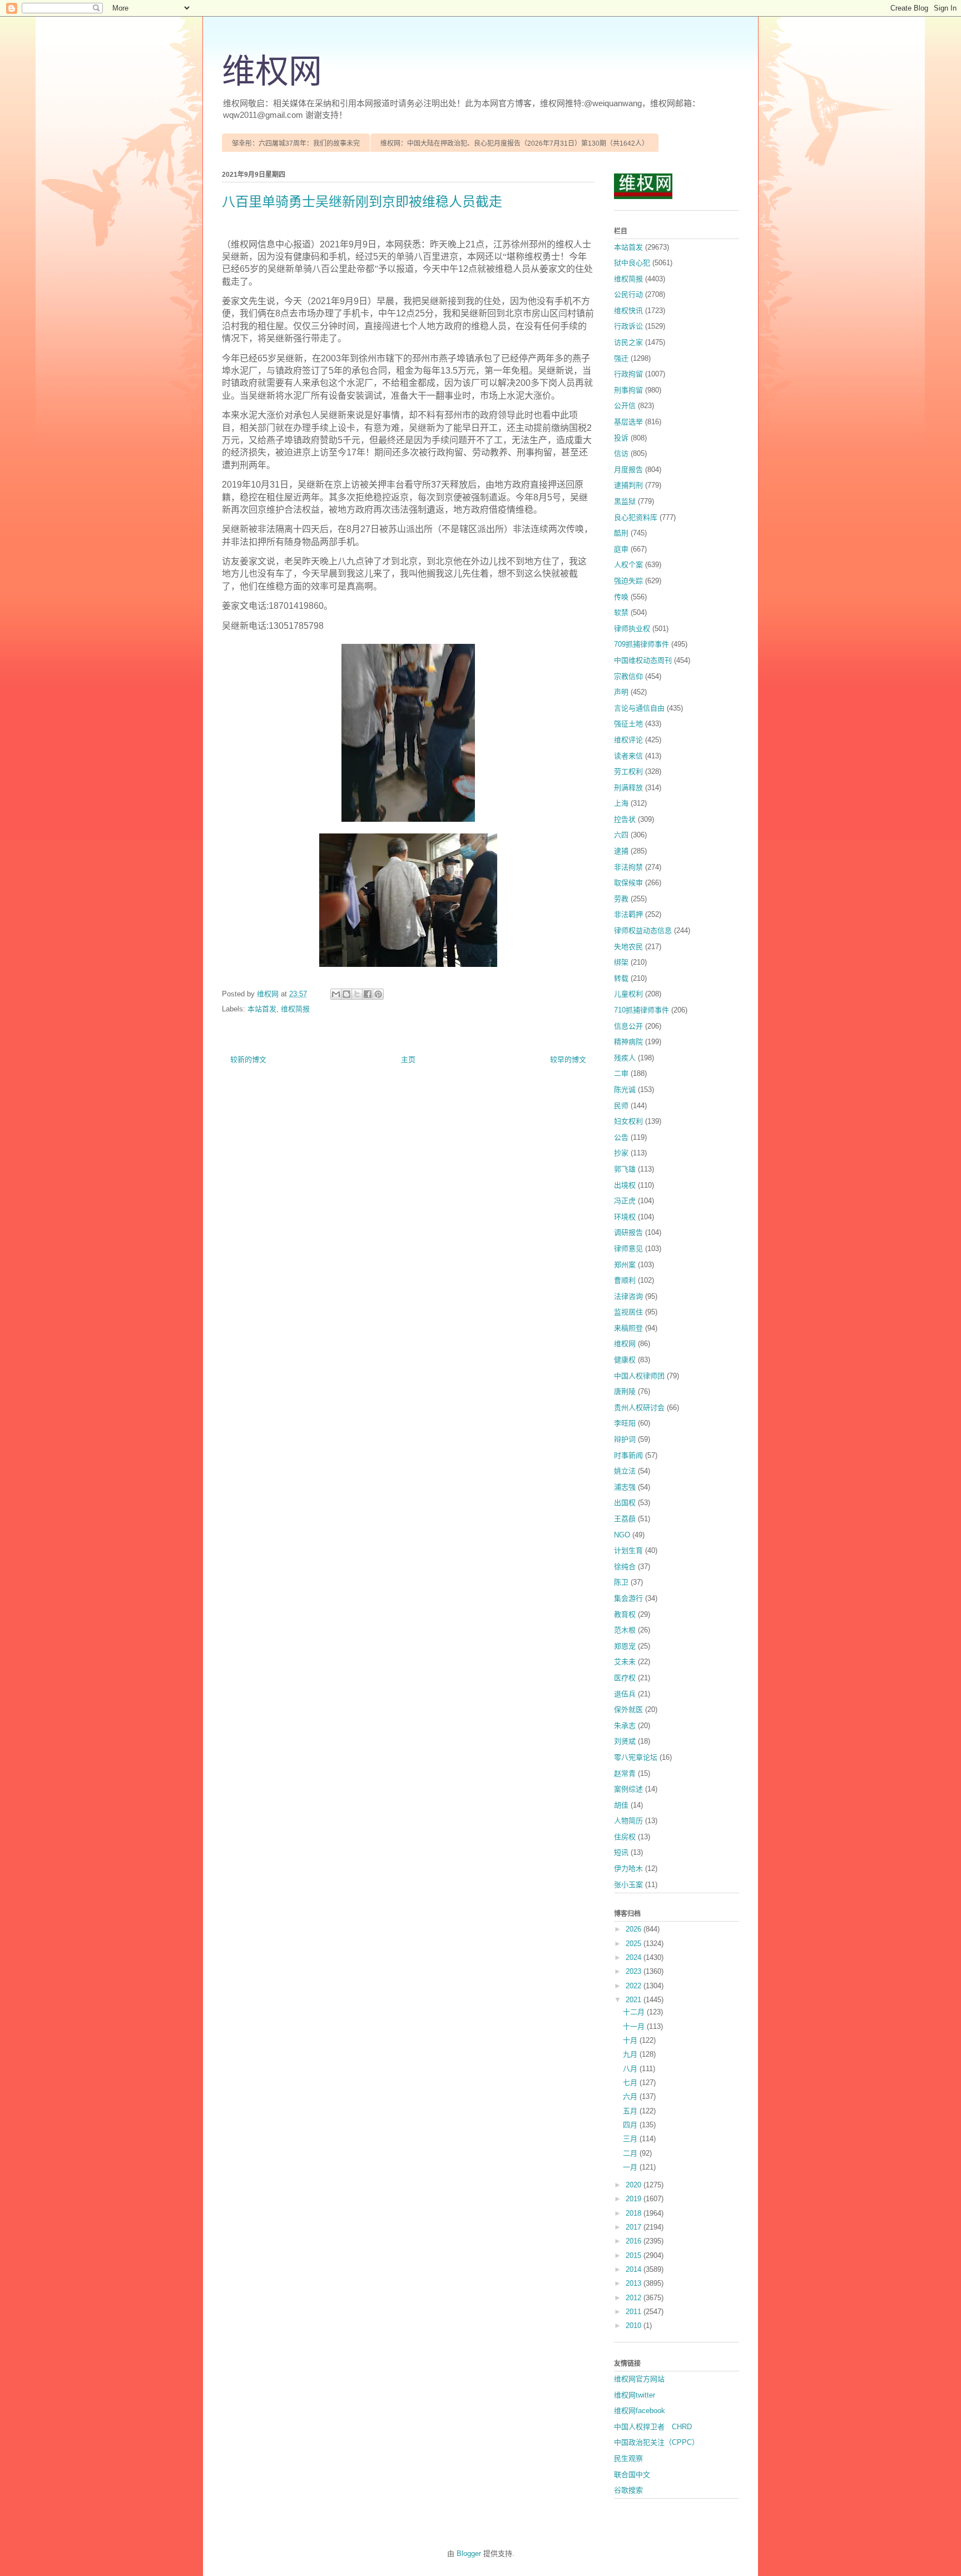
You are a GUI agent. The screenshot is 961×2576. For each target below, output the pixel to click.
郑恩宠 (625, 1646)
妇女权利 (628, 1121)
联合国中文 (632, 2475)
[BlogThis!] (346, 994)
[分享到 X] (357, 994)
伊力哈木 (628, 1868)
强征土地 (628, 724)
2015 (635, 2255)
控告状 (625, 819)
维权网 (272, 72)
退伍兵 (625, 1694)
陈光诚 (625, 1090)
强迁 (621, 358)
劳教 (621, 899)
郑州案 (625, 1265)
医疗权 (625, 1678)
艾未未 (625, 1662)
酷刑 (621, 533)
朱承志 (625, 1726)
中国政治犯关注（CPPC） (657, 2442)
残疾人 (625, 1058)
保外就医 (628, 1709)
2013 (635, 2283)
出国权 (625, 1503)
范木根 (625, 1630)
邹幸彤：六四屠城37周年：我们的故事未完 (296, 143)
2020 (635, 2185)
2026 (635, 1929)
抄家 (621, 1153)
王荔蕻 (625, 1519)
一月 (631, 2167)
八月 (631, 2069)
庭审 (621, 549)
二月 (631, 2153)
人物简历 (628, 1821)
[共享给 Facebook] (368, 994)
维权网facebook (640, 2411)
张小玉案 (628, 1885)
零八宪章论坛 (636, 1757)
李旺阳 (625, 1423)
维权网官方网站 (639, 2379)
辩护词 (625, 1439)
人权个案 (628, 565)
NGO (622, 1535)
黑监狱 (625, 501)
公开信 (625, 406)
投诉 (621, 438)
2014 (635, 2269)
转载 (621, 978)
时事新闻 (628, 1455)
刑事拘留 (628, 390)
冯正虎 (625, 1201)
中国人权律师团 (639, 1376)
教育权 (625, 1614)
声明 (621, 692)
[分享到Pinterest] (378, 994)
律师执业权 (632, 629)
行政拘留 (628, 374)
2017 (635, 2227)
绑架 (621, 962)
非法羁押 (628, 914)
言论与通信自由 (639, 708)
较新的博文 (248, 1059)
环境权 (625, 1217)
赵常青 (625, 1773)
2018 (635, 2213)
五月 (631, 2111)
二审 (621, 1073)
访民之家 (628, 342)
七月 (631, 2083)
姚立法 (625, 1471)
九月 (631, 2054)
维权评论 (628, 740)
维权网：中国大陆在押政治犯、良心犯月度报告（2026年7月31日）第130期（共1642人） (514, 143)
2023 (635, 1971)
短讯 (621, 1852)
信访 (621, 453)
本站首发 (262, 1009)
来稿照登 (628, 1328)
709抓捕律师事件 (642, 644)
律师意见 (628, 1249)
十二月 (635, 2012)
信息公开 (628, 1026)
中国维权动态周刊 (643, 660)
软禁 (621, 612)
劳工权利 (628, 771)
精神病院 (628, 1042)
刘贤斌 (625, 1741)
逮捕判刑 (628, 485)
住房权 (625, 1837)
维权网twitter (635, 2395)
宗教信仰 (628, 676)
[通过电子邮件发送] (336, 994)
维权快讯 (628, 311)
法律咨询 (628, 1296)
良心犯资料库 (636, 517)
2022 (635, 1986)
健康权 (625, 1360)
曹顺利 (625, 1280)
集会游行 (628, 1598)
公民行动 (628, 294)
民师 (621, 1106)
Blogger (469, 2553)
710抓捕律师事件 (642, 1010)
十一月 (635, 2026)
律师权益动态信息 (643, 930)
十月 (631, 2040)
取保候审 (628, 883)
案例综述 (628, 1789)
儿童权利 (628, 994)
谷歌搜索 (628, 2490)
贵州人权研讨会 (639, 1408)
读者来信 (628, 756)
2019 (635, 2199)
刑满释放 (628, 788)
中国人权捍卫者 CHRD (653, 2427)
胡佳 (621, 1805)
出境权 (625, 1185)
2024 (635, 1957)
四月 (631, 2125)
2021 (635, 2000)
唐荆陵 (625, 1391)
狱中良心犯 (632, 263)
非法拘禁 (628, 867)
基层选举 (628, 422)
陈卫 (621, 1582)
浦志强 (625, 1487)
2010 (635, 2326)
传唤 (621, 597)
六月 (631, 2096)
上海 (621, 803)
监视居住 (628, 1312)
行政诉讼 (628, 326)
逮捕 (621, 851)
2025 (635, 1944)
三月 (631, 2139)
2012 (635, 2298)
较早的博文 (568, 1059)
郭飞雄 (625, 1169)
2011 (635, 2312)
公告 (621, 1137)
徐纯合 (625, 1567)
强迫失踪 (628, 581)
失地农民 (628, 947)
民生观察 (628, 2458)
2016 (635, 2241)
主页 (408, 1059)
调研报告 (628, 1232)
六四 (621, 835)
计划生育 (628, 1550)
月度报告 (628, 470)
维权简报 (295, 1009)
